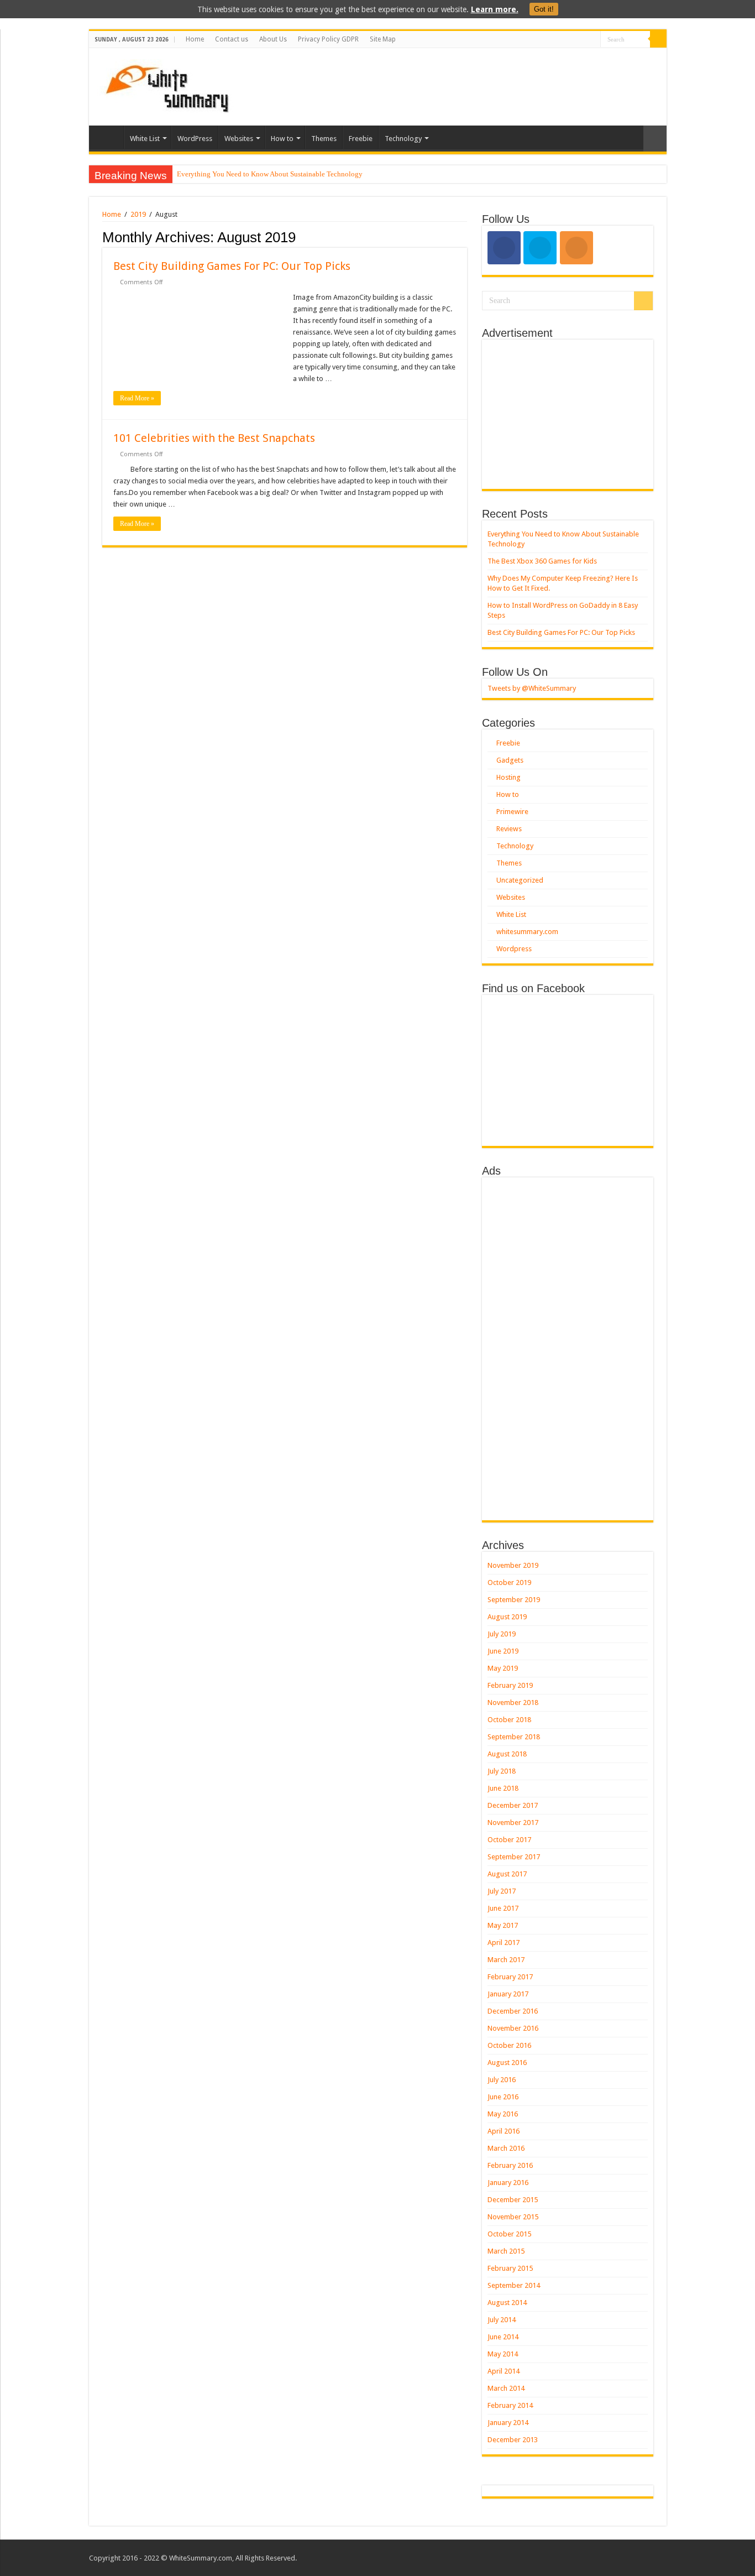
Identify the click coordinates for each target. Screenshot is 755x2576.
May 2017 (503, 1925)
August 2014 (507, 2303)
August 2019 (507, 1617)
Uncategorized (520, 880)
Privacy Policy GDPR (328, 39)
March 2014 (506, 2388)
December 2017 (513, 1805)
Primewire (512, 812)
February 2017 (510, 1977)
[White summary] (167, 85)
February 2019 (510, 1685)
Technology (403, 139)
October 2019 (509, 1582)
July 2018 (502, 1771)
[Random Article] (655, 139)
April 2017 (504, 1943)
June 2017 (503, 1908)
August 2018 (507, 1754)
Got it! (544, 9)
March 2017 (506, 1960)
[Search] (658, 39)
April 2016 (504, 2131)
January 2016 (508, 2183)
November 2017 (513, 1823)
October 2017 (509, 1840)
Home (195, 39)
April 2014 (504, 2371)
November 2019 (513, 1565)
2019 (138, 214)
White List (145, 139)
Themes (324, 139)
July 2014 (502, 2320)
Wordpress (514, 949)
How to (282, 139)
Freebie (361, 139)
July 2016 (502, 2080)
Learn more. (495, 9)
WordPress (195, 139)
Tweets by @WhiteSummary (532, 688)
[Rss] (571, 40)
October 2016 (509, 2045)
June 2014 (503, 2337)
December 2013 (513, 2440)
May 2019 (503, 1668)
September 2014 (514, 2285)
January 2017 (508, 1994)
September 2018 (514, 1737)
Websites (239, 139)
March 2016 (506, 2148)
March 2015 (506, 2251)
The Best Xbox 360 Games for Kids (542, 561)
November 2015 (513, 2217)
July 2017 (502, 1891)
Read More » (137, 398)
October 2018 (509, 1720)
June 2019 (503, 1651)
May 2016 (503, 2114)
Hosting (508, 777)
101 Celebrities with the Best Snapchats (214, 438)
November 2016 (513, 2028)
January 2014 (508, 2423)
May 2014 (503, 2354)
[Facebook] (582, 40)
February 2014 (510, 2405)
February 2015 (510, 2268)
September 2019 (514, 1600)
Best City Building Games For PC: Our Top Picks (232, 266)
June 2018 (503, 1788)
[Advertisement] (457, 84)
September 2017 (514, 1857)
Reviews (509, 829)
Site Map (383, 39)
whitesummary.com (527, 932)
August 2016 (507, 2063)
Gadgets (510, 760)
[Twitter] (592, 40)
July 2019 (502, 1634)
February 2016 (510, 2165)
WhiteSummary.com (201, 2558)
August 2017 (507, 1874)
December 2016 (513, 2011)
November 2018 (513, 1702)
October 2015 (509, 2234)
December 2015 (513, 2200)
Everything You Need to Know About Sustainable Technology (270, 174)
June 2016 (503, 2097)
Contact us (232, 39)
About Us (273, 39)
